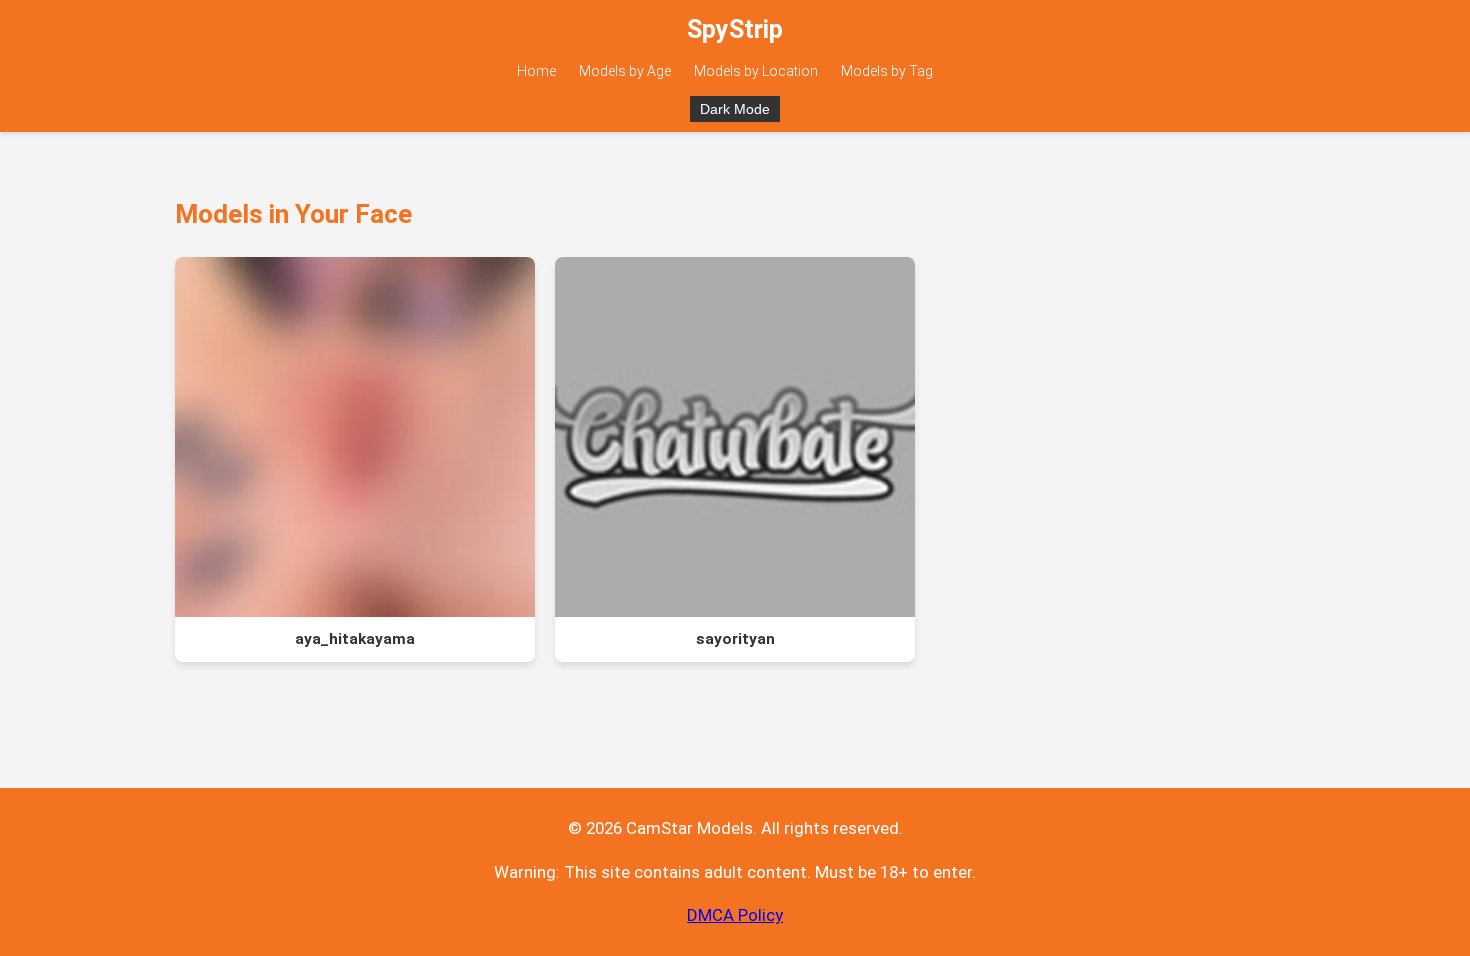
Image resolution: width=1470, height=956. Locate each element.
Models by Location (756, 71)
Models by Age (625, 71)
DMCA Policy (735, 915)
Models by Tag (887, 71)
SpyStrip (735, 29)
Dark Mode (735, 109)
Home (536, 71)
